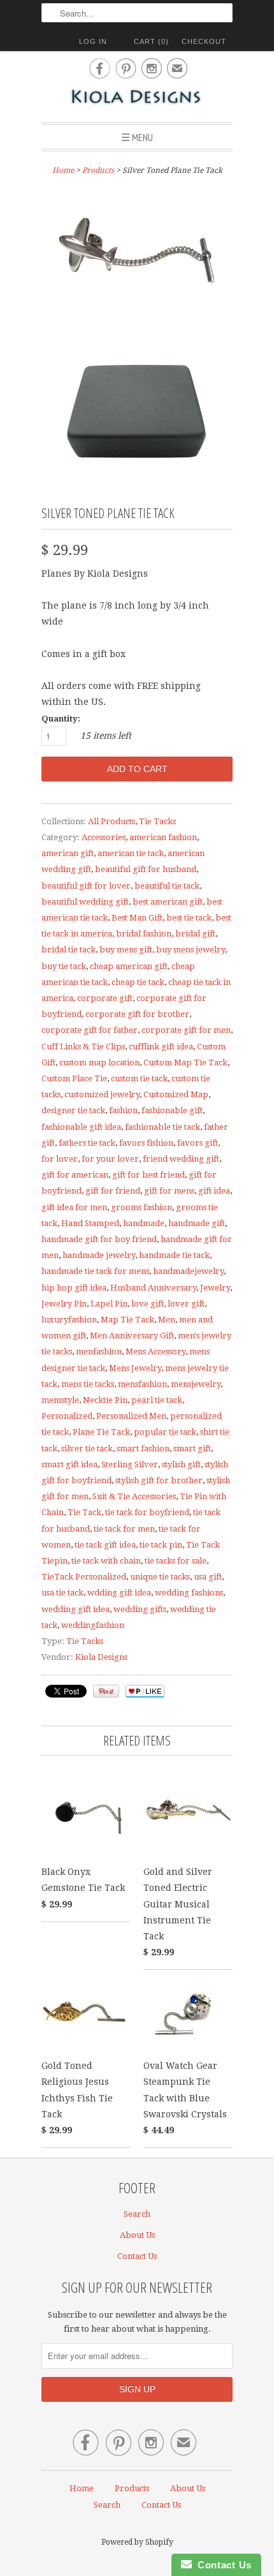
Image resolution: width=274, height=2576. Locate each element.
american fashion (163, 837)
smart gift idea (69, 1464)
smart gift (192, 1448)
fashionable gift (172, 1110)
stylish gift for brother (159, 1480)
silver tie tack (87, 1448)
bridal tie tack (68, 950)
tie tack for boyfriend (147, 1512)
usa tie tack (62, 1593)
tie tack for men (124, 1529)
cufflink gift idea (161, 1047)
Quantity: (61, 719)
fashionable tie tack (162, 1127)
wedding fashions (189, 1593)
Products (98, 170)
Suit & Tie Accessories (134, 1496)
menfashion (99, 1351)
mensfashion (142, 1384)
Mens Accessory (155, 1351)
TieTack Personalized (84, 1577)
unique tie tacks (160, 1577)
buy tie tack (64, 966)
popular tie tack (165, 1432)
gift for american (75, 1175)
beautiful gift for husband (146, 869)
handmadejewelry (188, 1271)
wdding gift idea (119, 1593)
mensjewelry (196, 1384)
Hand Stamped (90, 1223)
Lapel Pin (109, 1304)
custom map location (99, 1062)
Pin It (106, 1691)
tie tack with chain (106, 1561)
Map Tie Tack (127, 1320)
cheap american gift (129, 966)
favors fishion (146, 1143)
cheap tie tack (138, 982)
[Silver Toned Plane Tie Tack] (137, 256)
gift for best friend (148, 1175)
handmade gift (197, 1223)
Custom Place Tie (74, 1078)
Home (82, 2488)
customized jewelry (102, 1094)
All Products (112, 821)
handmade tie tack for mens (95, 1271)
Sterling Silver (130, 1464)
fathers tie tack (87, 1143)
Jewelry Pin (64, 1304)
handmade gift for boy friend (99, 1239)
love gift (148, 1304)
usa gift (208, 1577)
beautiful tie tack (167, 886)
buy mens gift (126, 950)
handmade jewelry (99, 1255)
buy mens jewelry (191, 950)
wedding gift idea (76, 1609)
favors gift (198, 1143)
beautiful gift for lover (86, 886)
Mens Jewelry (135, 1368)
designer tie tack (73, 1110)
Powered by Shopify (137, 2542)
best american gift (168, 902)
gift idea (214, 1191)
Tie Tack (84, 1512)
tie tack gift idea (105, 1545)
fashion (123, 1110)
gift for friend (113, 1191)
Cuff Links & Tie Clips (83, 1047)
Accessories (104, 837)
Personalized (67, 1416)
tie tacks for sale (176, 1561)
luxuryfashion (69, 1320)
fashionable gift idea (81, 1127)
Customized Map (176, 1094)
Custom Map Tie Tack (185, 1062)
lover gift (186, 1304)
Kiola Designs (101, 1657)
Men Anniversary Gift (132, 1336)
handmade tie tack (174, 1255)
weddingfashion (93, 1625)
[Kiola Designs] (137, 98)
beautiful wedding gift (85, 902)
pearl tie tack (157, 1400)
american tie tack (131, 853)
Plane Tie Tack (101, 1432)
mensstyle (60, 1400)
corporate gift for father (90, 1030)
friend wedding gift (181, 1159)
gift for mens (169, 1191)
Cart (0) (151, 41)
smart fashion (143, 1448)
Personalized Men (131, 1416)
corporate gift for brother (137, 1014)
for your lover (110, 1159)
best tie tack (189, 918)
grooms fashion (141, 1207)
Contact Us (137, 2256)
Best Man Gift (137, 918)
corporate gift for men (186, 1030)
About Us (137, 2235)
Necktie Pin (105, 1400)
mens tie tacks (88, 1384)
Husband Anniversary (153, 1288)
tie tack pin (161, 1545)
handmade (144, 1223)
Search (137, 2214)
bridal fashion (144, 934)
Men (167, 1320)
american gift (68, 853)
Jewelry (215, 1288)
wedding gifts (140, 1609)
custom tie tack (139, 1078)
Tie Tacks (157, 821)
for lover (60, 1159)
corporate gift (105, 998)
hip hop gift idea (74, 1288)
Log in (93, 41)
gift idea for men (74, 1207)
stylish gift (181, 1464)
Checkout (204, 41)
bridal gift (195, 934)
